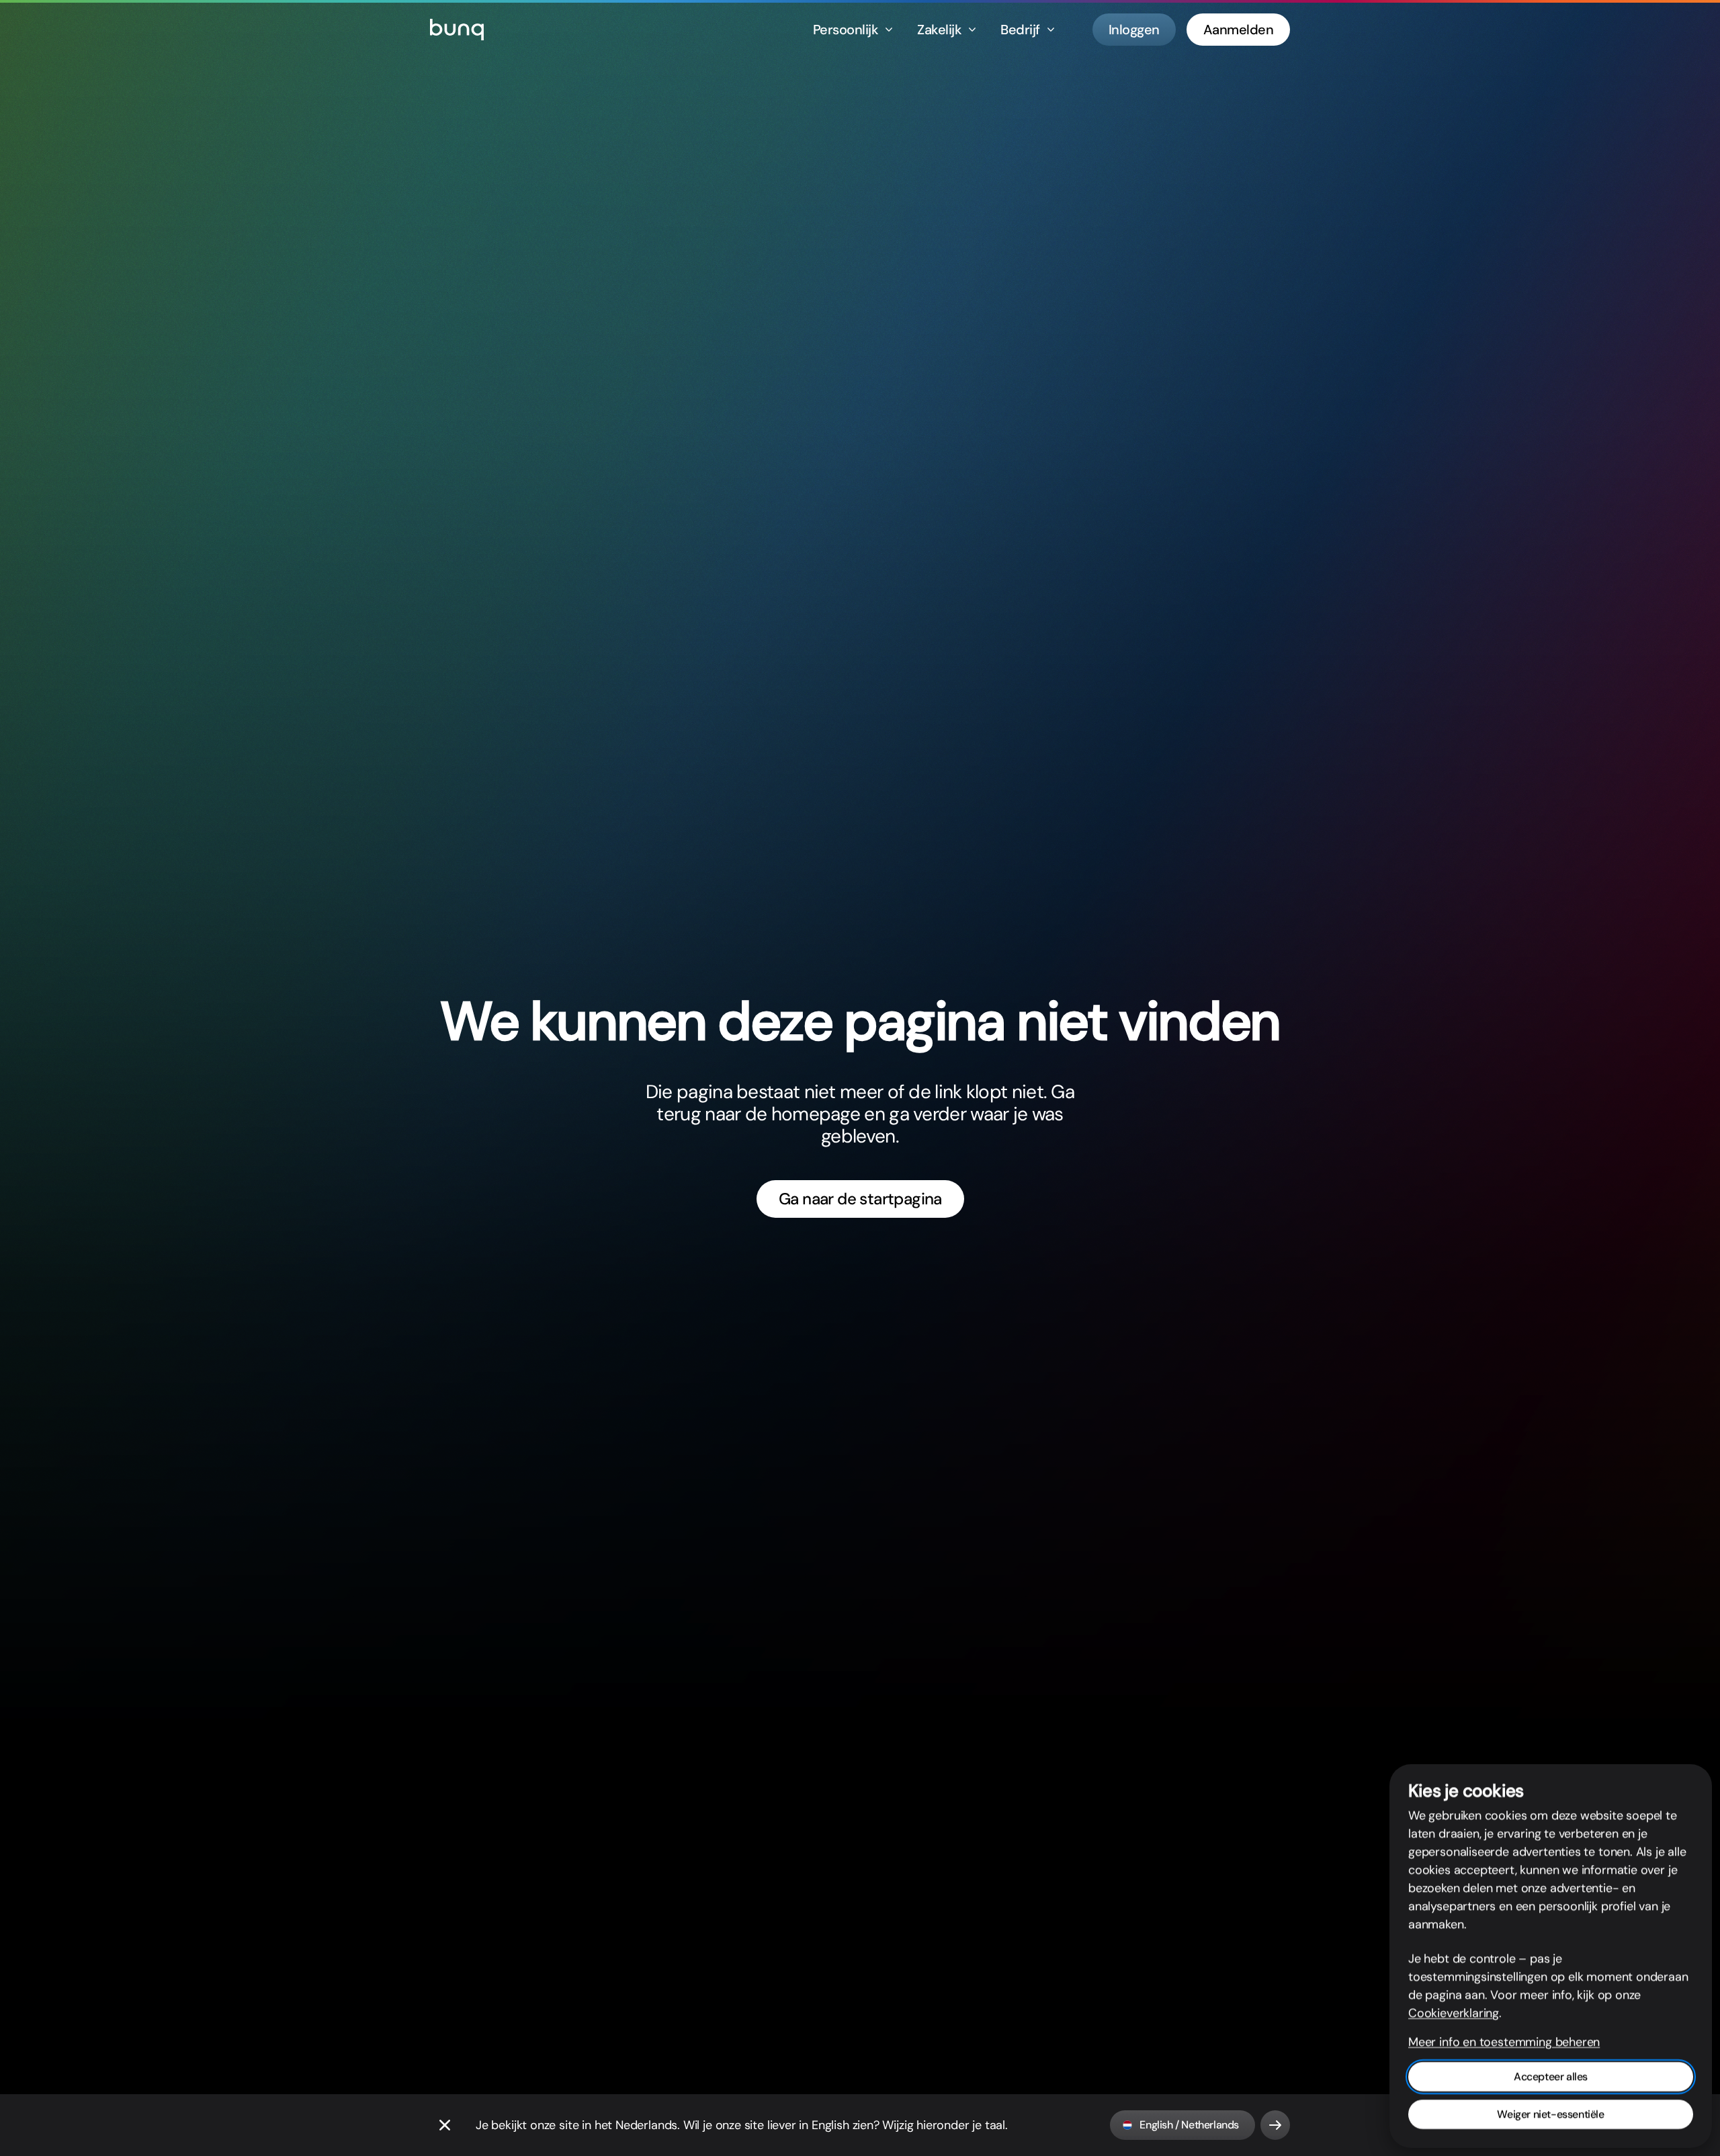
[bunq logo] (457, 30)
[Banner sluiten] (445, 2125)
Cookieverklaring (1454, 2013)
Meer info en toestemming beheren (1504, 2042)
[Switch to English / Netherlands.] (1275, 2125)
